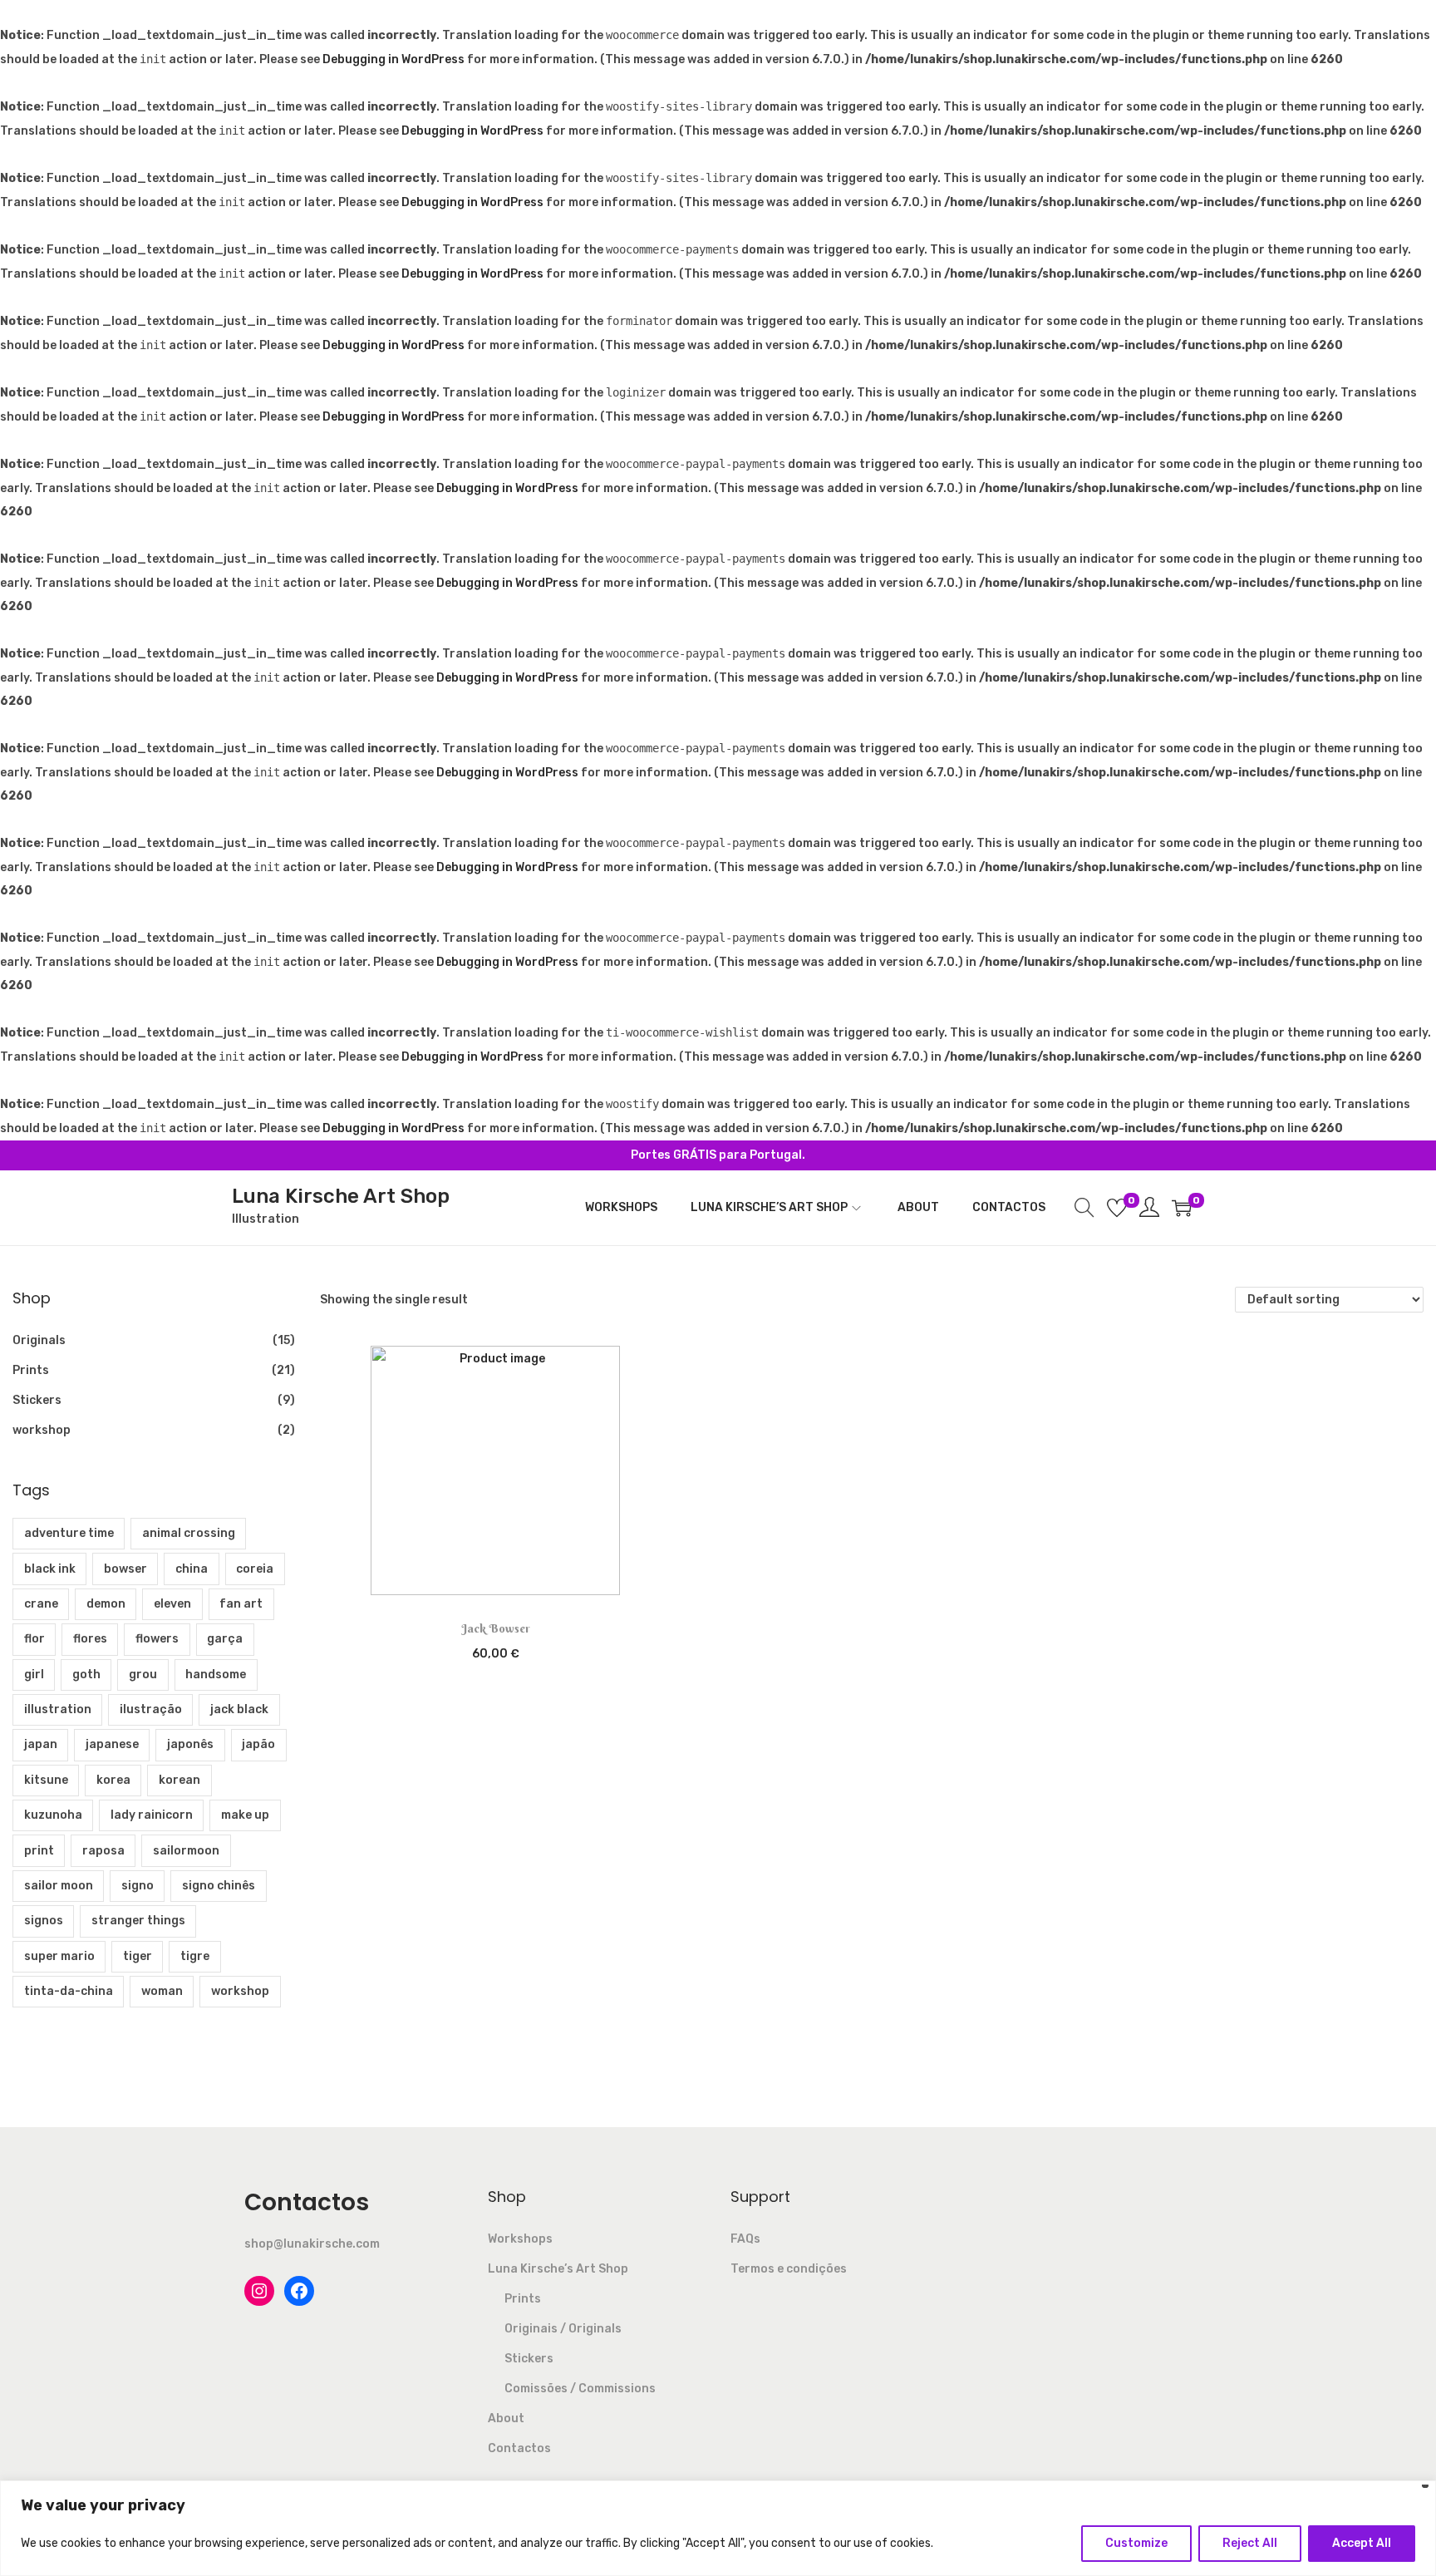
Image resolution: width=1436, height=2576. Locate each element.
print (39, 1851)
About (506, 2418)
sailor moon (59, 1886)
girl (34, 1675)
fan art (241, 1604)
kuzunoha (53, 1815)
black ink (50, 1569)
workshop (42, 1430)
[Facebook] (299, 2291)
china (192, 1569)
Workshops (520, 2239)
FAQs (745, 2239)
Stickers (37, 1400)
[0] (1117, 1208)
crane (41, 1604)
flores (90, 1639)
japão (258, 1744)
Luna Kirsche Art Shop (341, 1196)
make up (245, 1815)
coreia (255, 1569)
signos (44, 1921)
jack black (239, 1709)
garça (225, 1639)
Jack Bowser (496, 1628)
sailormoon (186, 1851)
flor (34, 1639)
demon (106, 1604)
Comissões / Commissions (580, 2389)
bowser (125, 1569)
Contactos (519, 2448)
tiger (138, 1956)
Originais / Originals (563, 2329)
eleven (172, 1604)
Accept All (1362, 2543)
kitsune (46, 1780)
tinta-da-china (69, 1991)
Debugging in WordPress (393, 59)
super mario (59, 1956)
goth (86, 1675)
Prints (31, 1370)
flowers (157, 1639)
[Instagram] (259, 2291)
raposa (103, 1851)
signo (138, 1886)
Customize (1136, 2543)
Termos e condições (789, 2269)
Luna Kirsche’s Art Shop (558, 2269)
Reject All (1250, 2543)
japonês (190, 1744)
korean (179, 1780)
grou (143, 1675)
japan (41, 1744)
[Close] (1425, 2488)
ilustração (151, 1709)
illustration (58, 1709)
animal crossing (189, 1533)
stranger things (138, 1921)
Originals (39, 1340)
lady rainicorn (152, 1815)
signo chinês (219, 1886)
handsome (216, 1675)
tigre (195, 1956)
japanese (112, 1744)
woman (162, 1991)
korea (113, 1780)
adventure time (69, 1533)
